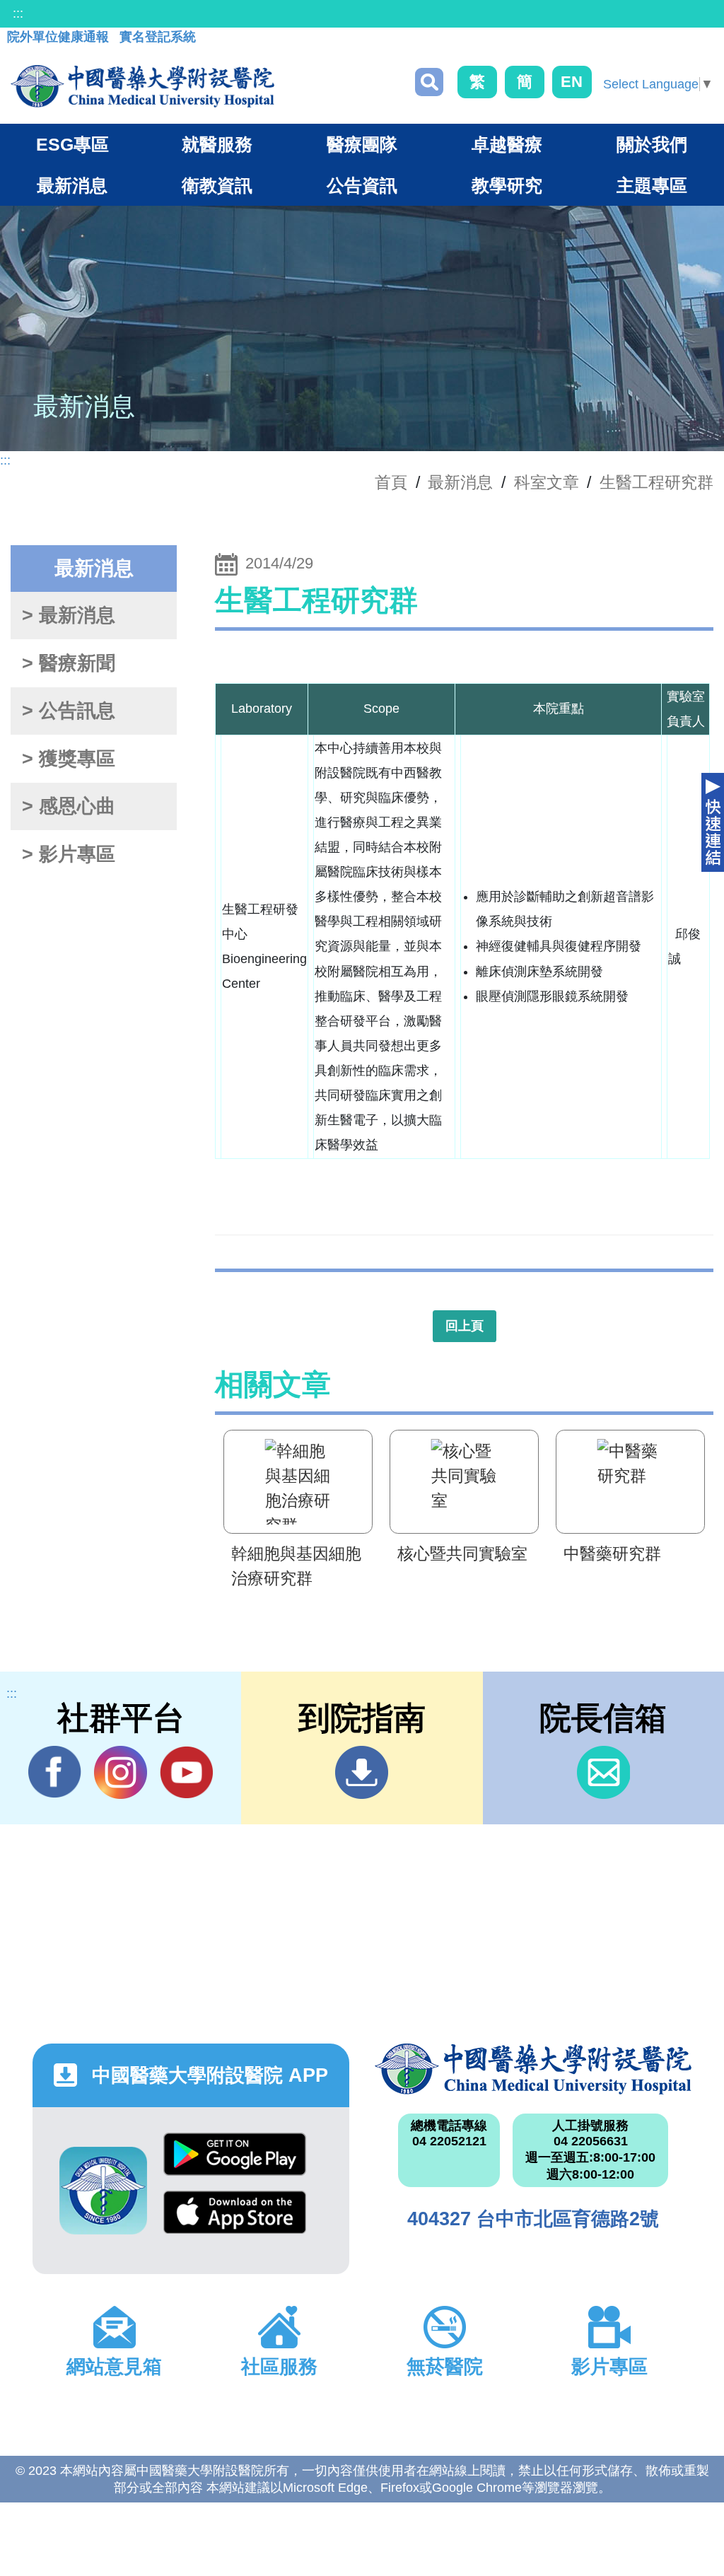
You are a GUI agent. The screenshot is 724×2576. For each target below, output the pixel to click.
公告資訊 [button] (362, 185)
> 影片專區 (69, 854)
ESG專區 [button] (72, 144)
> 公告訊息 (69, 711)
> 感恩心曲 (69, 806)
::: (18, 13)
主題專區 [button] (652, 185)
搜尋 (429, 82)
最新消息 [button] (72, 185)
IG (121, 1772)
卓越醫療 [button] (507, 144)
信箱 (603, 1772)
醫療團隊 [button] (362, 144)
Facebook (55, 1772)
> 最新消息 (69, 615)
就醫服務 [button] (217, 144)
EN (572, 82)
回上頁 (465, 1326)
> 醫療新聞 (69, 663)
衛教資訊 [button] (217, 185)
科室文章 (547, 482)
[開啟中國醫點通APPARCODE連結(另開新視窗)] (103, 2191)
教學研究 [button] (507, 185)
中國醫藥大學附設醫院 (533, 2069)
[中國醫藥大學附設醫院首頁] (142, 86)
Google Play (235, 2162)
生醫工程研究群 (656, 482)
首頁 (391, 482)
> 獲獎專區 (69, 759)
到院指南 (362, 1772)
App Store (235, 2220)
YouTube (186, 1772)
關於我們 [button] (652, 144)
